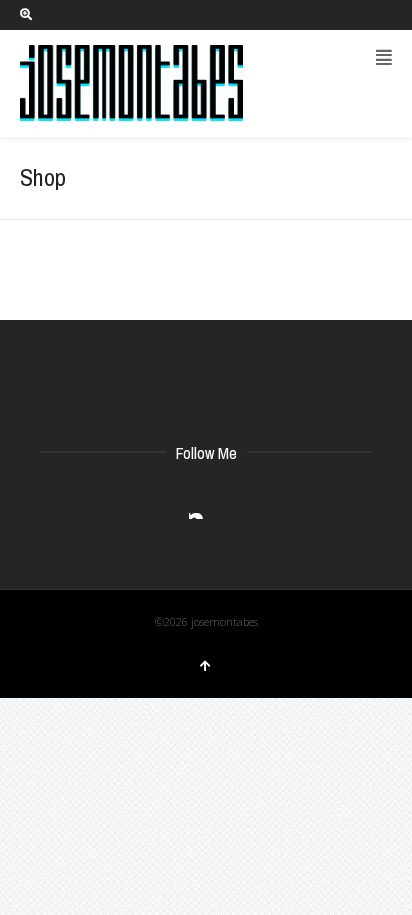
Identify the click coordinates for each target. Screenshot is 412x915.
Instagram (205, 503)
